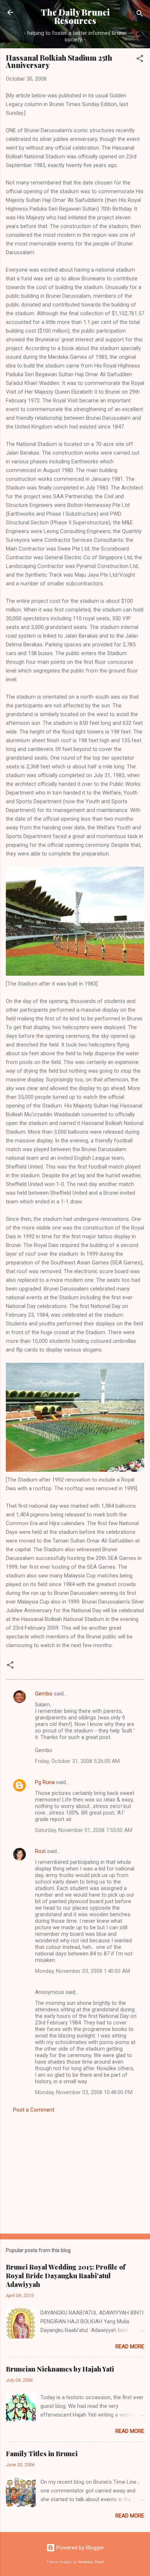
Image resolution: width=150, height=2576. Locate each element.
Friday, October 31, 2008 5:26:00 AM (77, 1761)
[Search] (140, 15)
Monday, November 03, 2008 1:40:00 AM (82, 1971)
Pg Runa (45, 1782)
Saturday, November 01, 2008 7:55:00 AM (84, 1830)
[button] (140, 60)
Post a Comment (34, 2110)
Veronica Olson (91, 2562)
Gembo (44, 1694)
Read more (130, 2347)
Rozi (40, 1851)
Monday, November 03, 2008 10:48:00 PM (84, 2092)
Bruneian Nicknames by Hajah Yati (60, 2369)
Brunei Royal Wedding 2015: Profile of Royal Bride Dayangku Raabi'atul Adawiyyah (66, 2276)
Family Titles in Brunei (42, 2454)
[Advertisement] (75, 2171)
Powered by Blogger (80, 2548)
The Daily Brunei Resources (75, 16)
